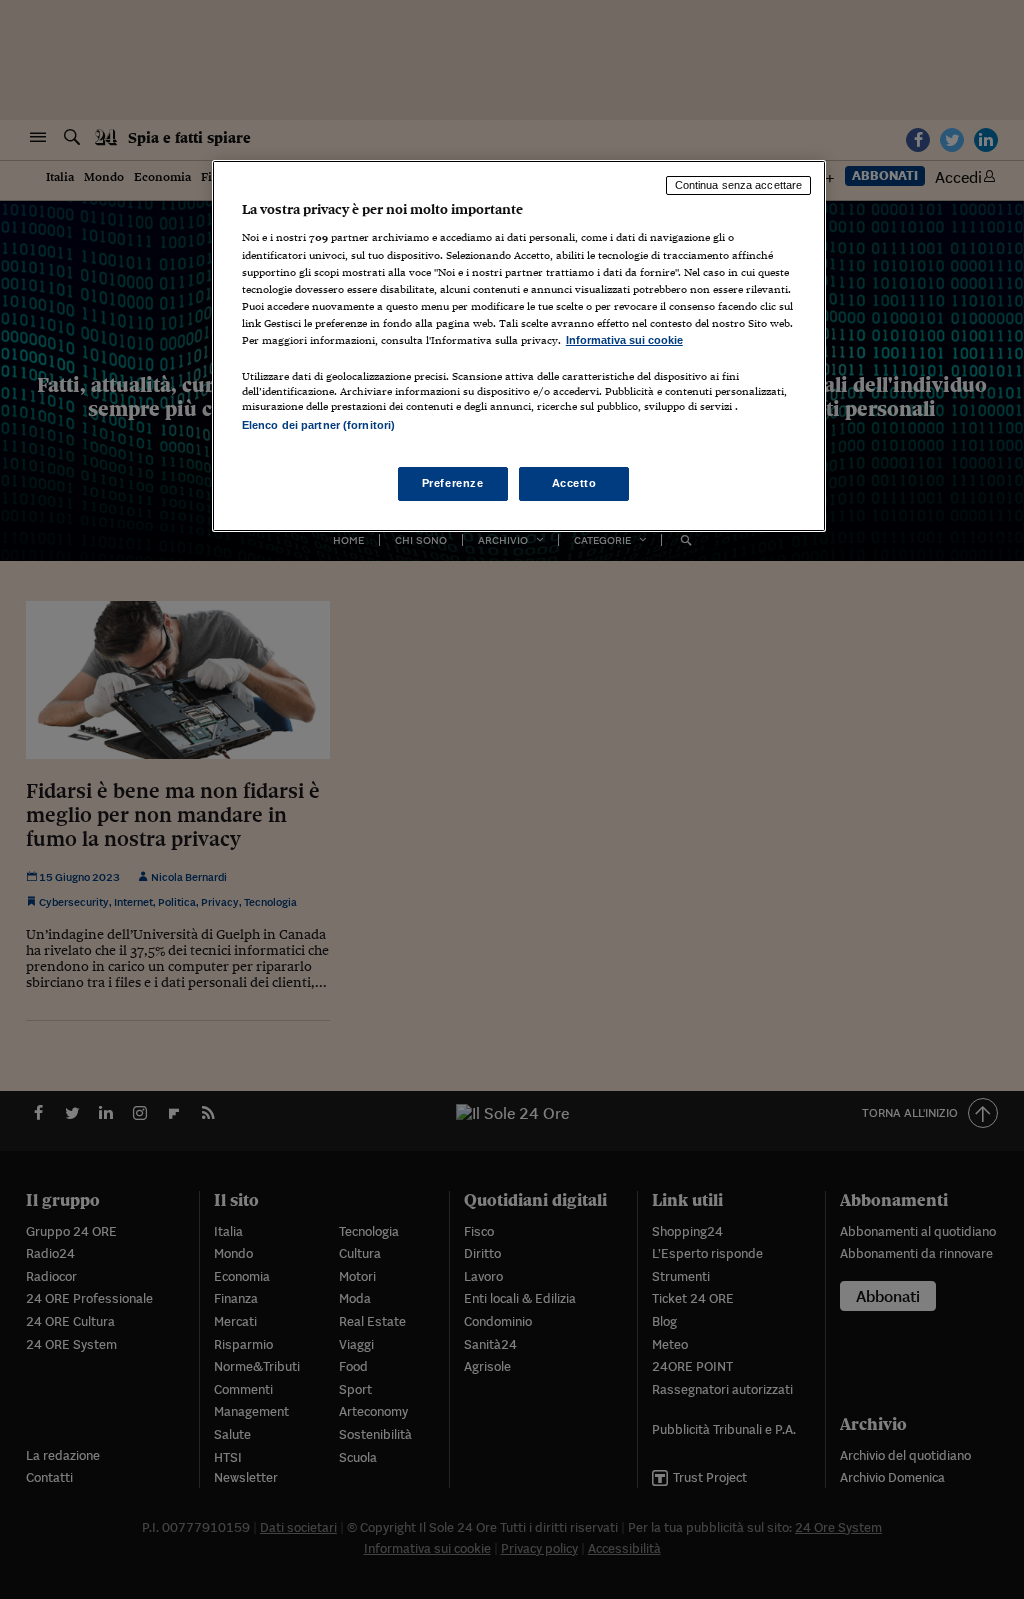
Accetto (574, 483)
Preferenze (453, 483)
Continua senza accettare (739, 185)
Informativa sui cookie (624, 340)
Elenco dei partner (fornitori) (318, 425)
